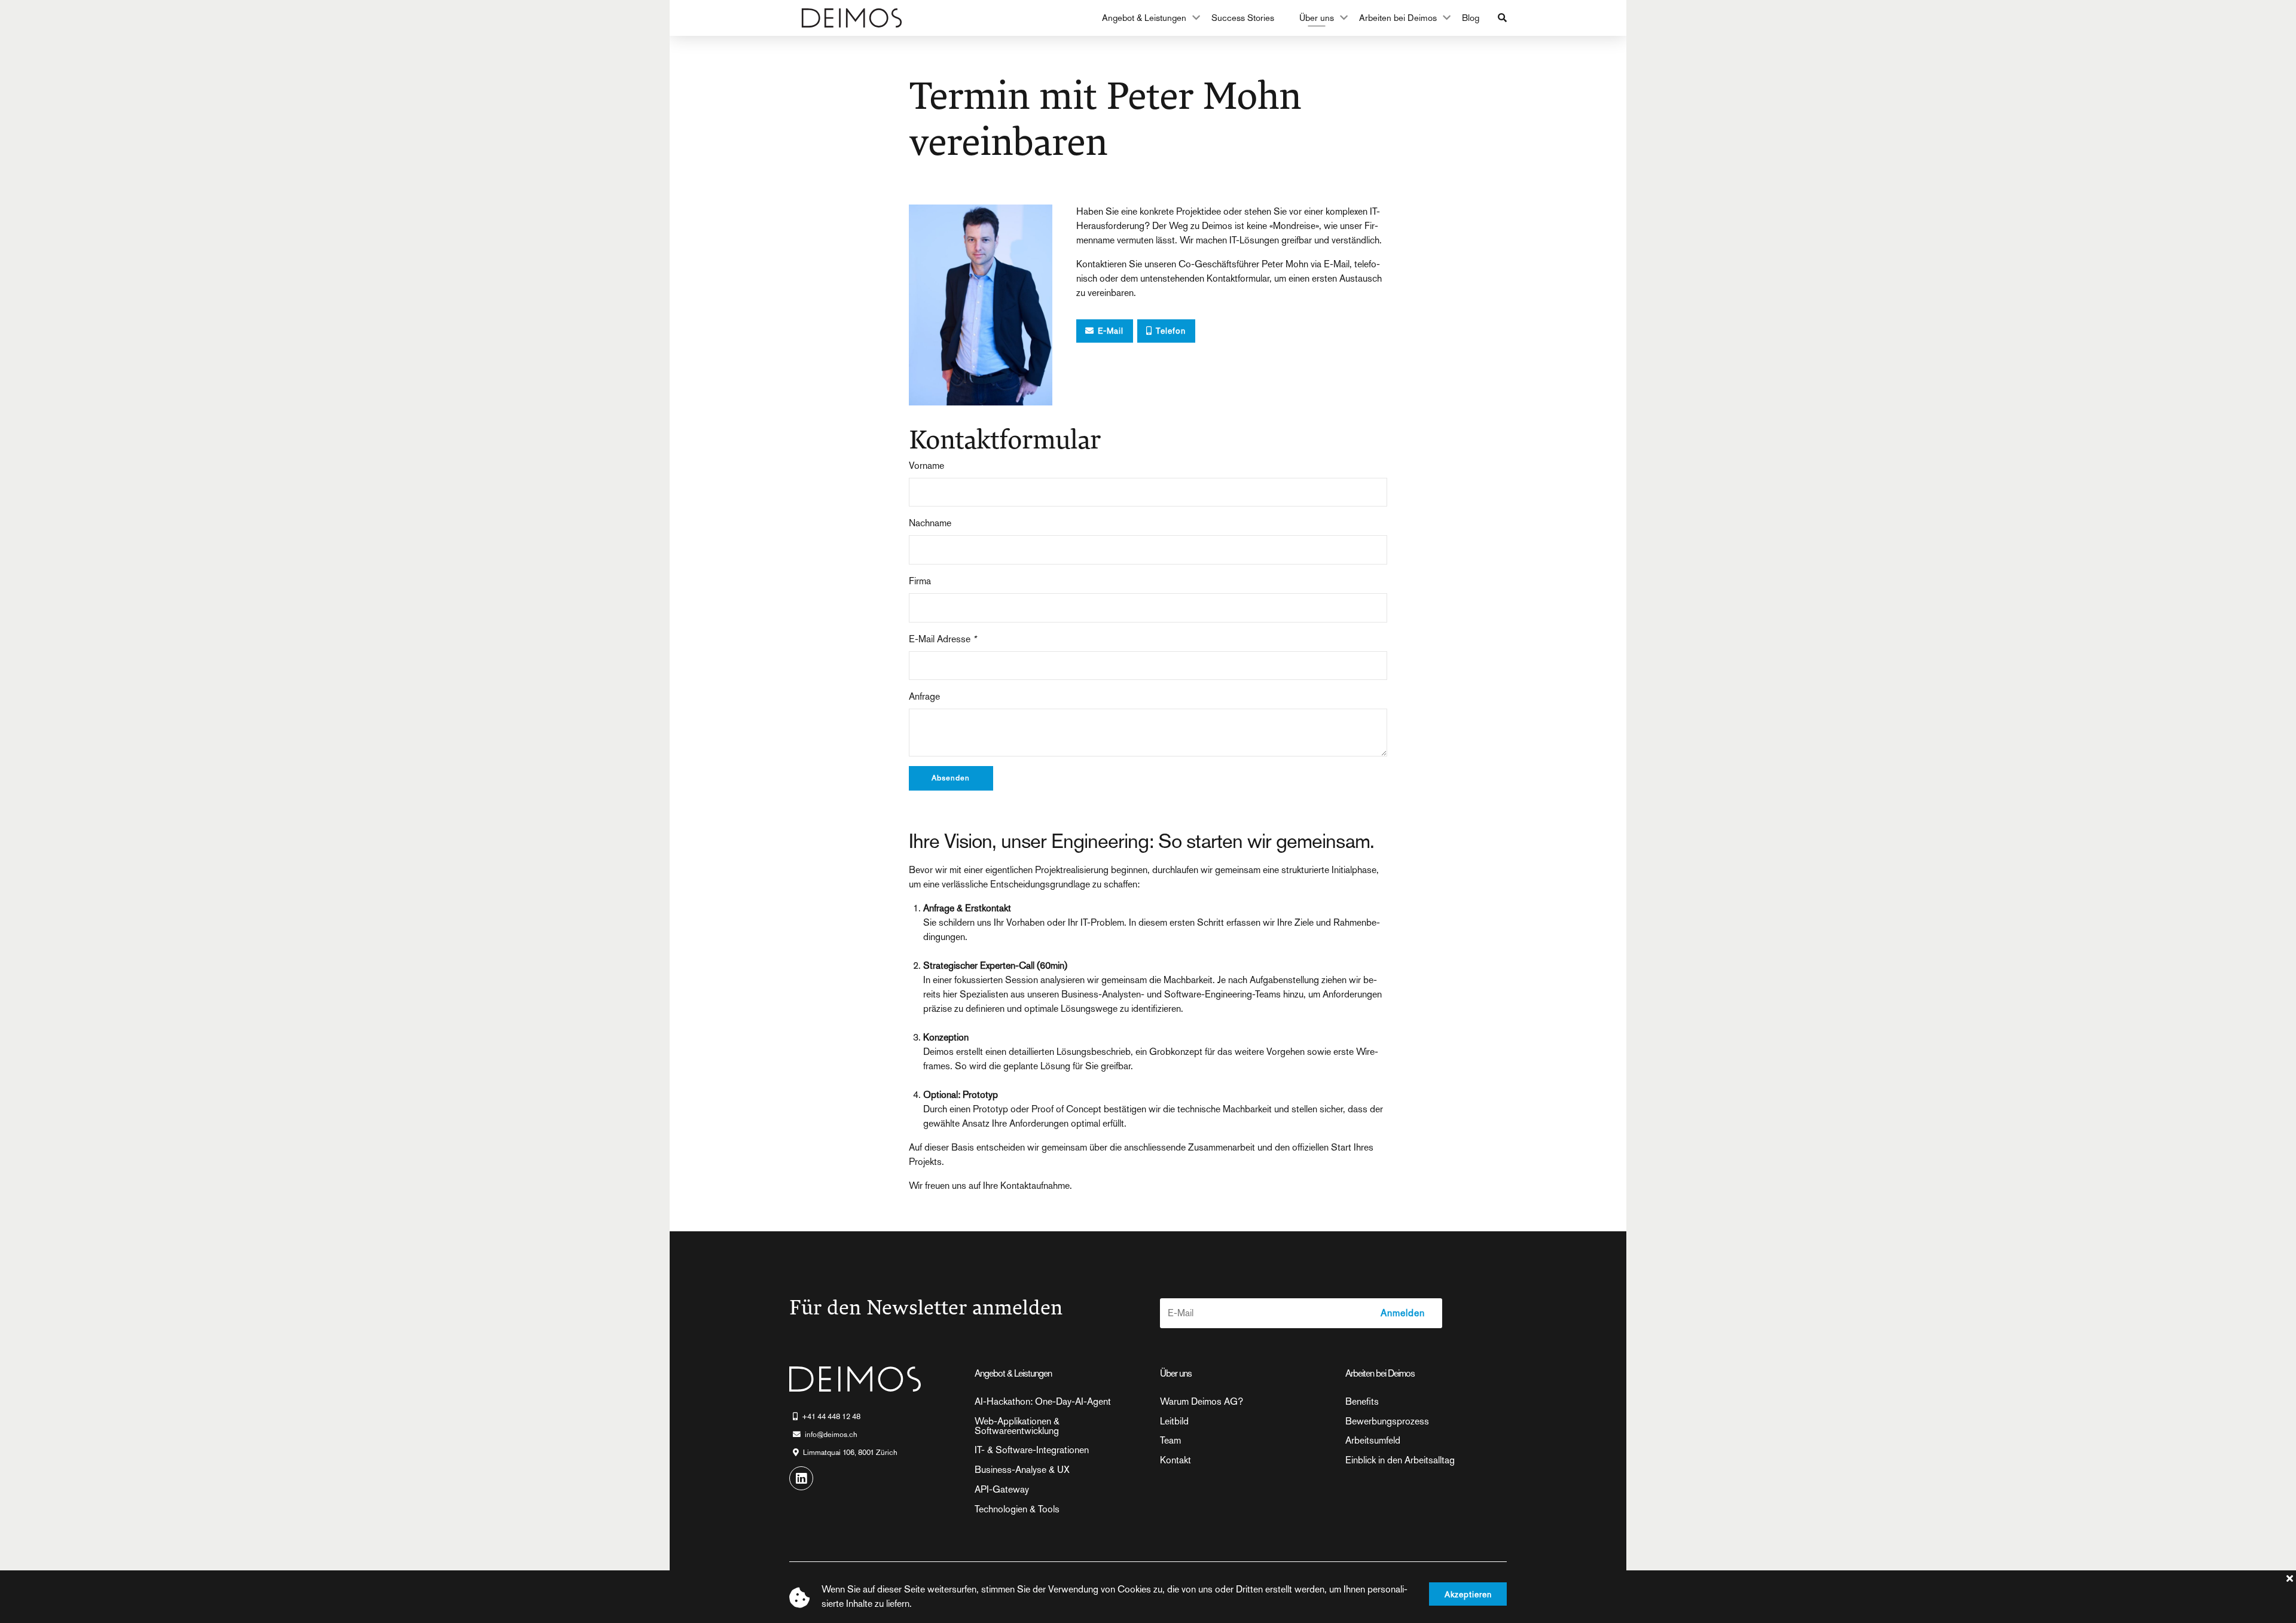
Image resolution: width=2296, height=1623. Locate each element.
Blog (1471, 18)
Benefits (1362, 1402)
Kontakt (1176, 1460)
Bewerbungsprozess (1387, 1421)
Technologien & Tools (1017, 1509)
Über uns (1317, 18)
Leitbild (1174, 1421)
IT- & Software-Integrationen (1032, 1450)
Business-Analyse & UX (1022, 1470)
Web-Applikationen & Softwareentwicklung (1017, 1426)
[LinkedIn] (801, 1478)
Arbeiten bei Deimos (1398, 18)
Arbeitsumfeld (1373, 1441)
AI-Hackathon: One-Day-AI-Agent (1043, 1402)
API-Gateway (1002, 1490)
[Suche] (1502, 18)
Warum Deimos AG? (1202, 1402)
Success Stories (1243, 18)
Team (1170, 1441)
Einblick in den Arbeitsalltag (1400, 1460)
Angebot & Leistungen (1144, 18)
